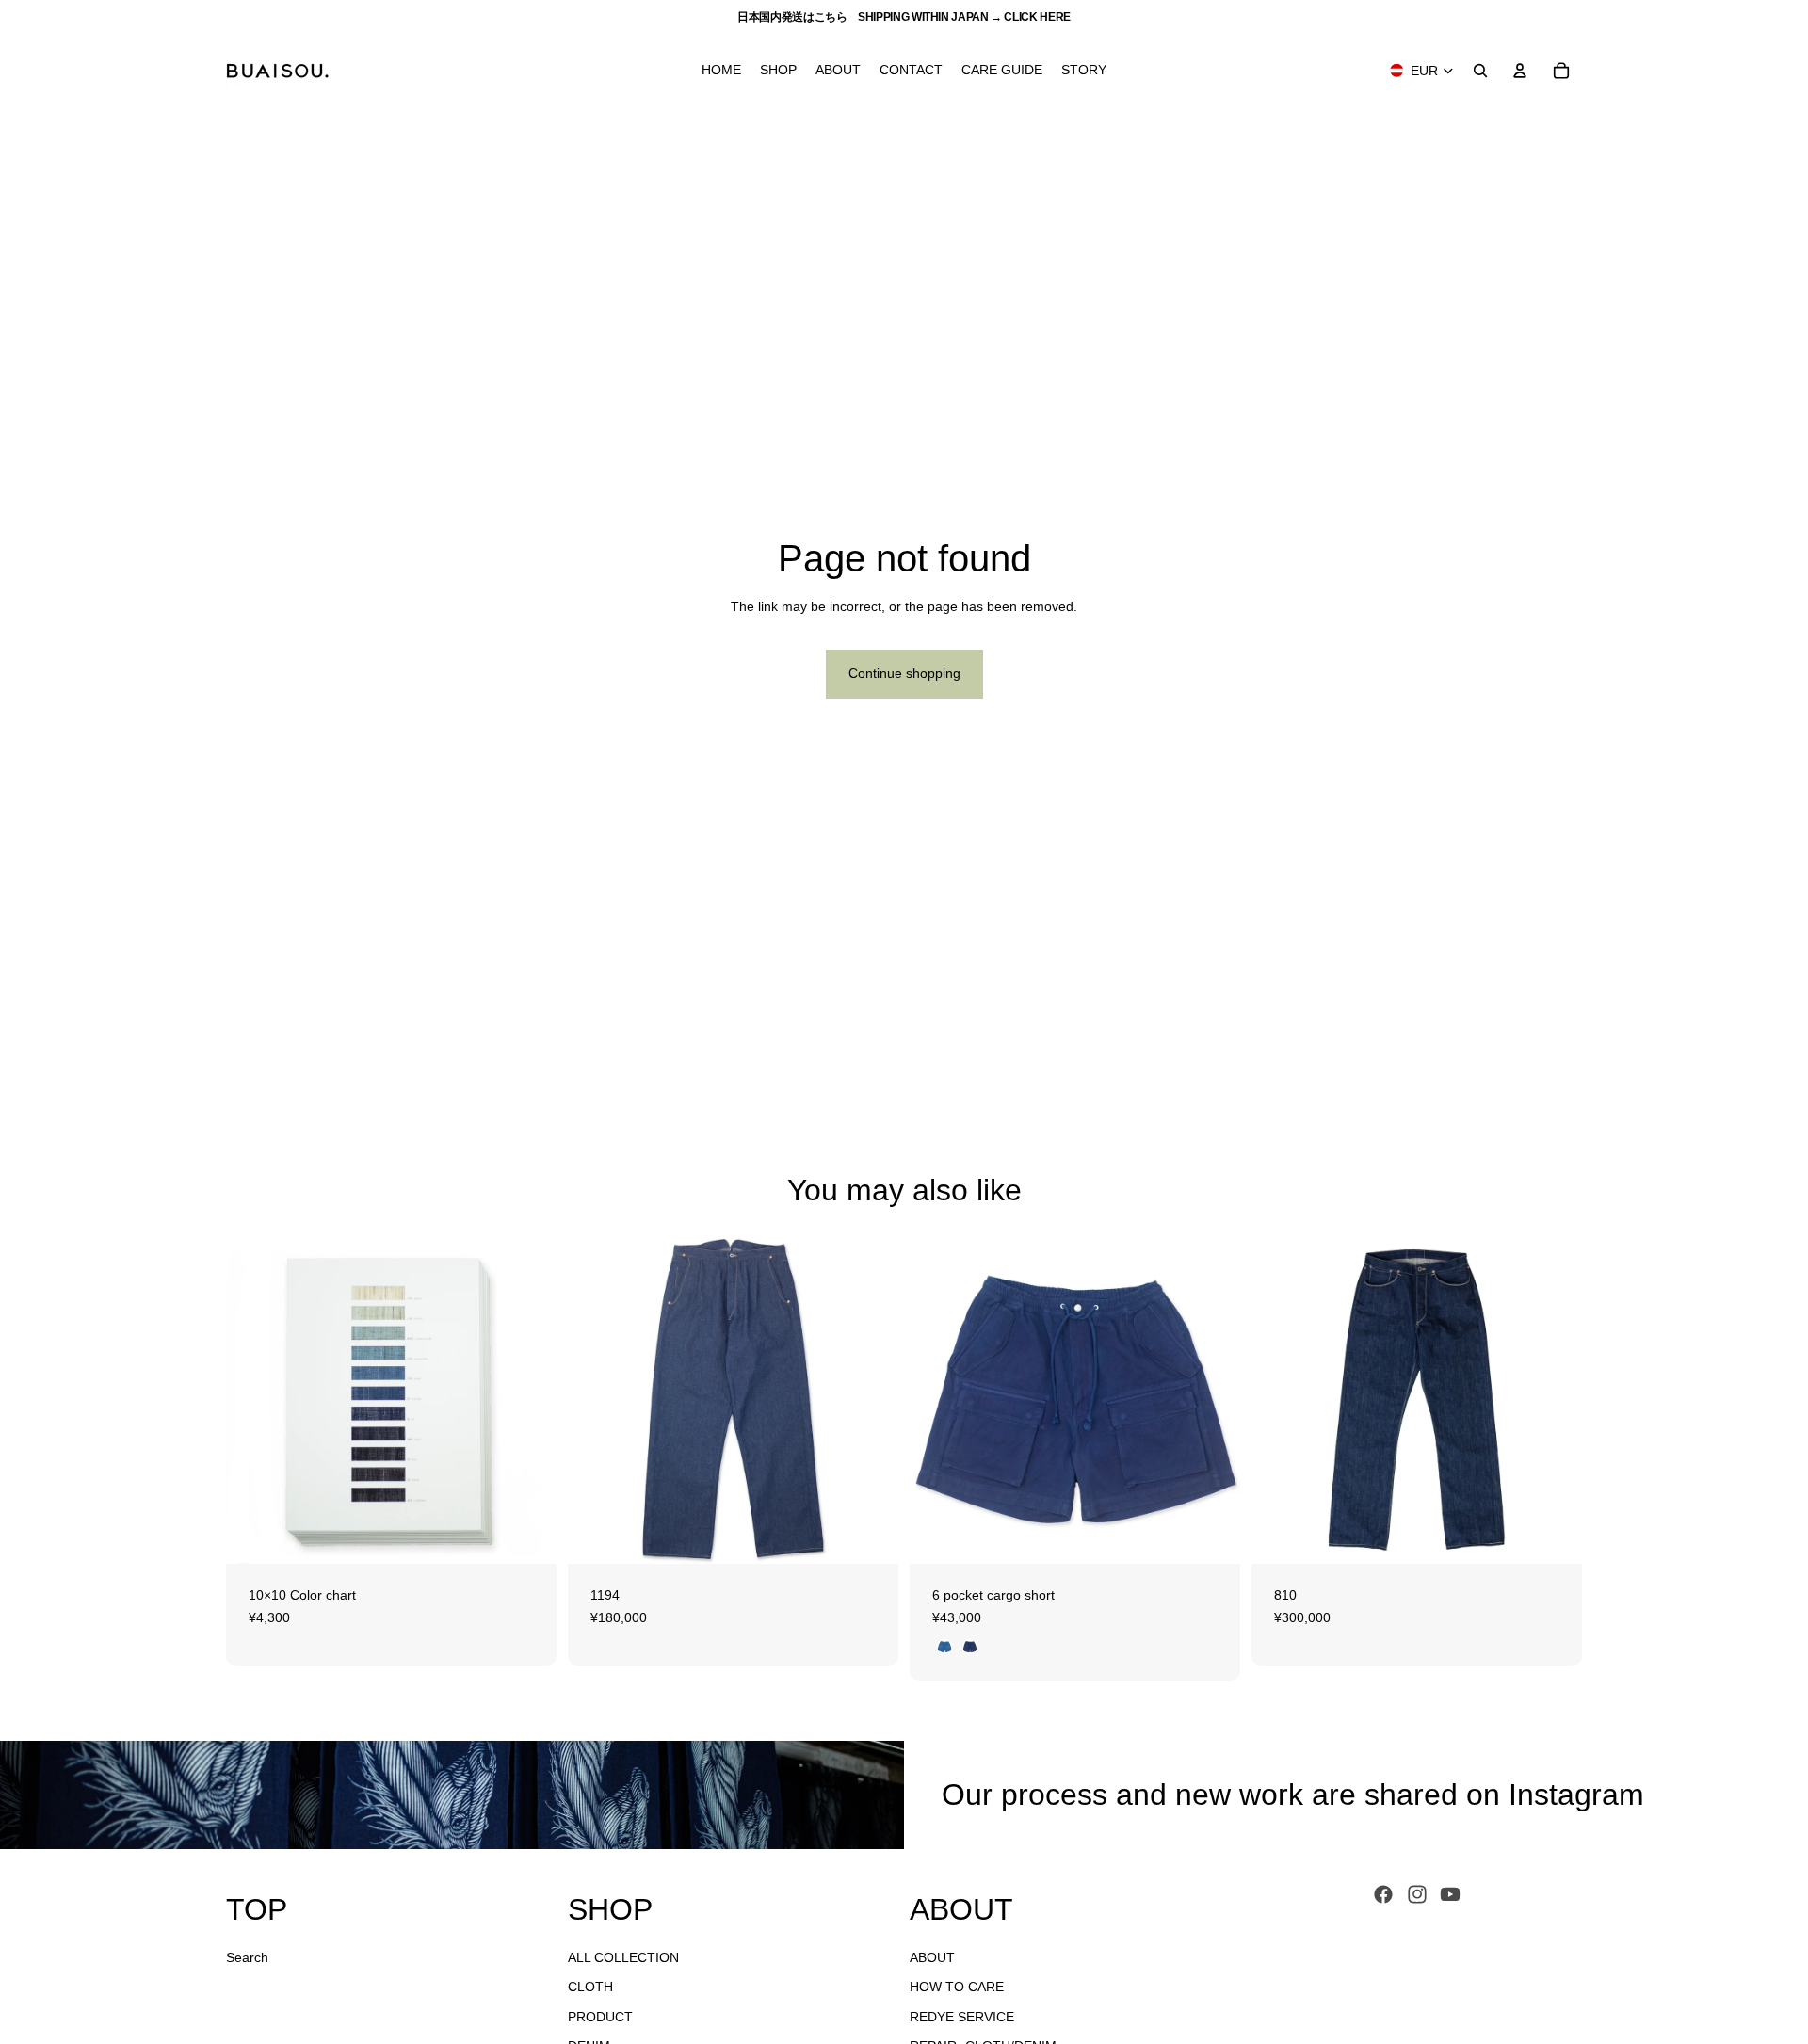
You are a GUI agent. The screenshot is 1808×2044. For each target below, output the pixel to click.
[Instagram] (1417, 1894)
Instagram (1576, 1795)
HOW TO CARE (957, 1987)
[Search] (1480, 71)
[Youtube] (1450, 1894)
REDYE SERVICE (962, 2017)
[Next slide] (528, 1399)
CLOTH (590, 1987)
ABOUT (932, 1957)
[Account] (1520, 71)
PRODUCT (600, 2017)
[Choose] (527, 1535)
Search (247, 1957)
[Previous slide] (254, 1399)
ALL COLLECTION (623, 1957)
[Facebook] (1383, 1894)
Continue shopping (904, 673)
